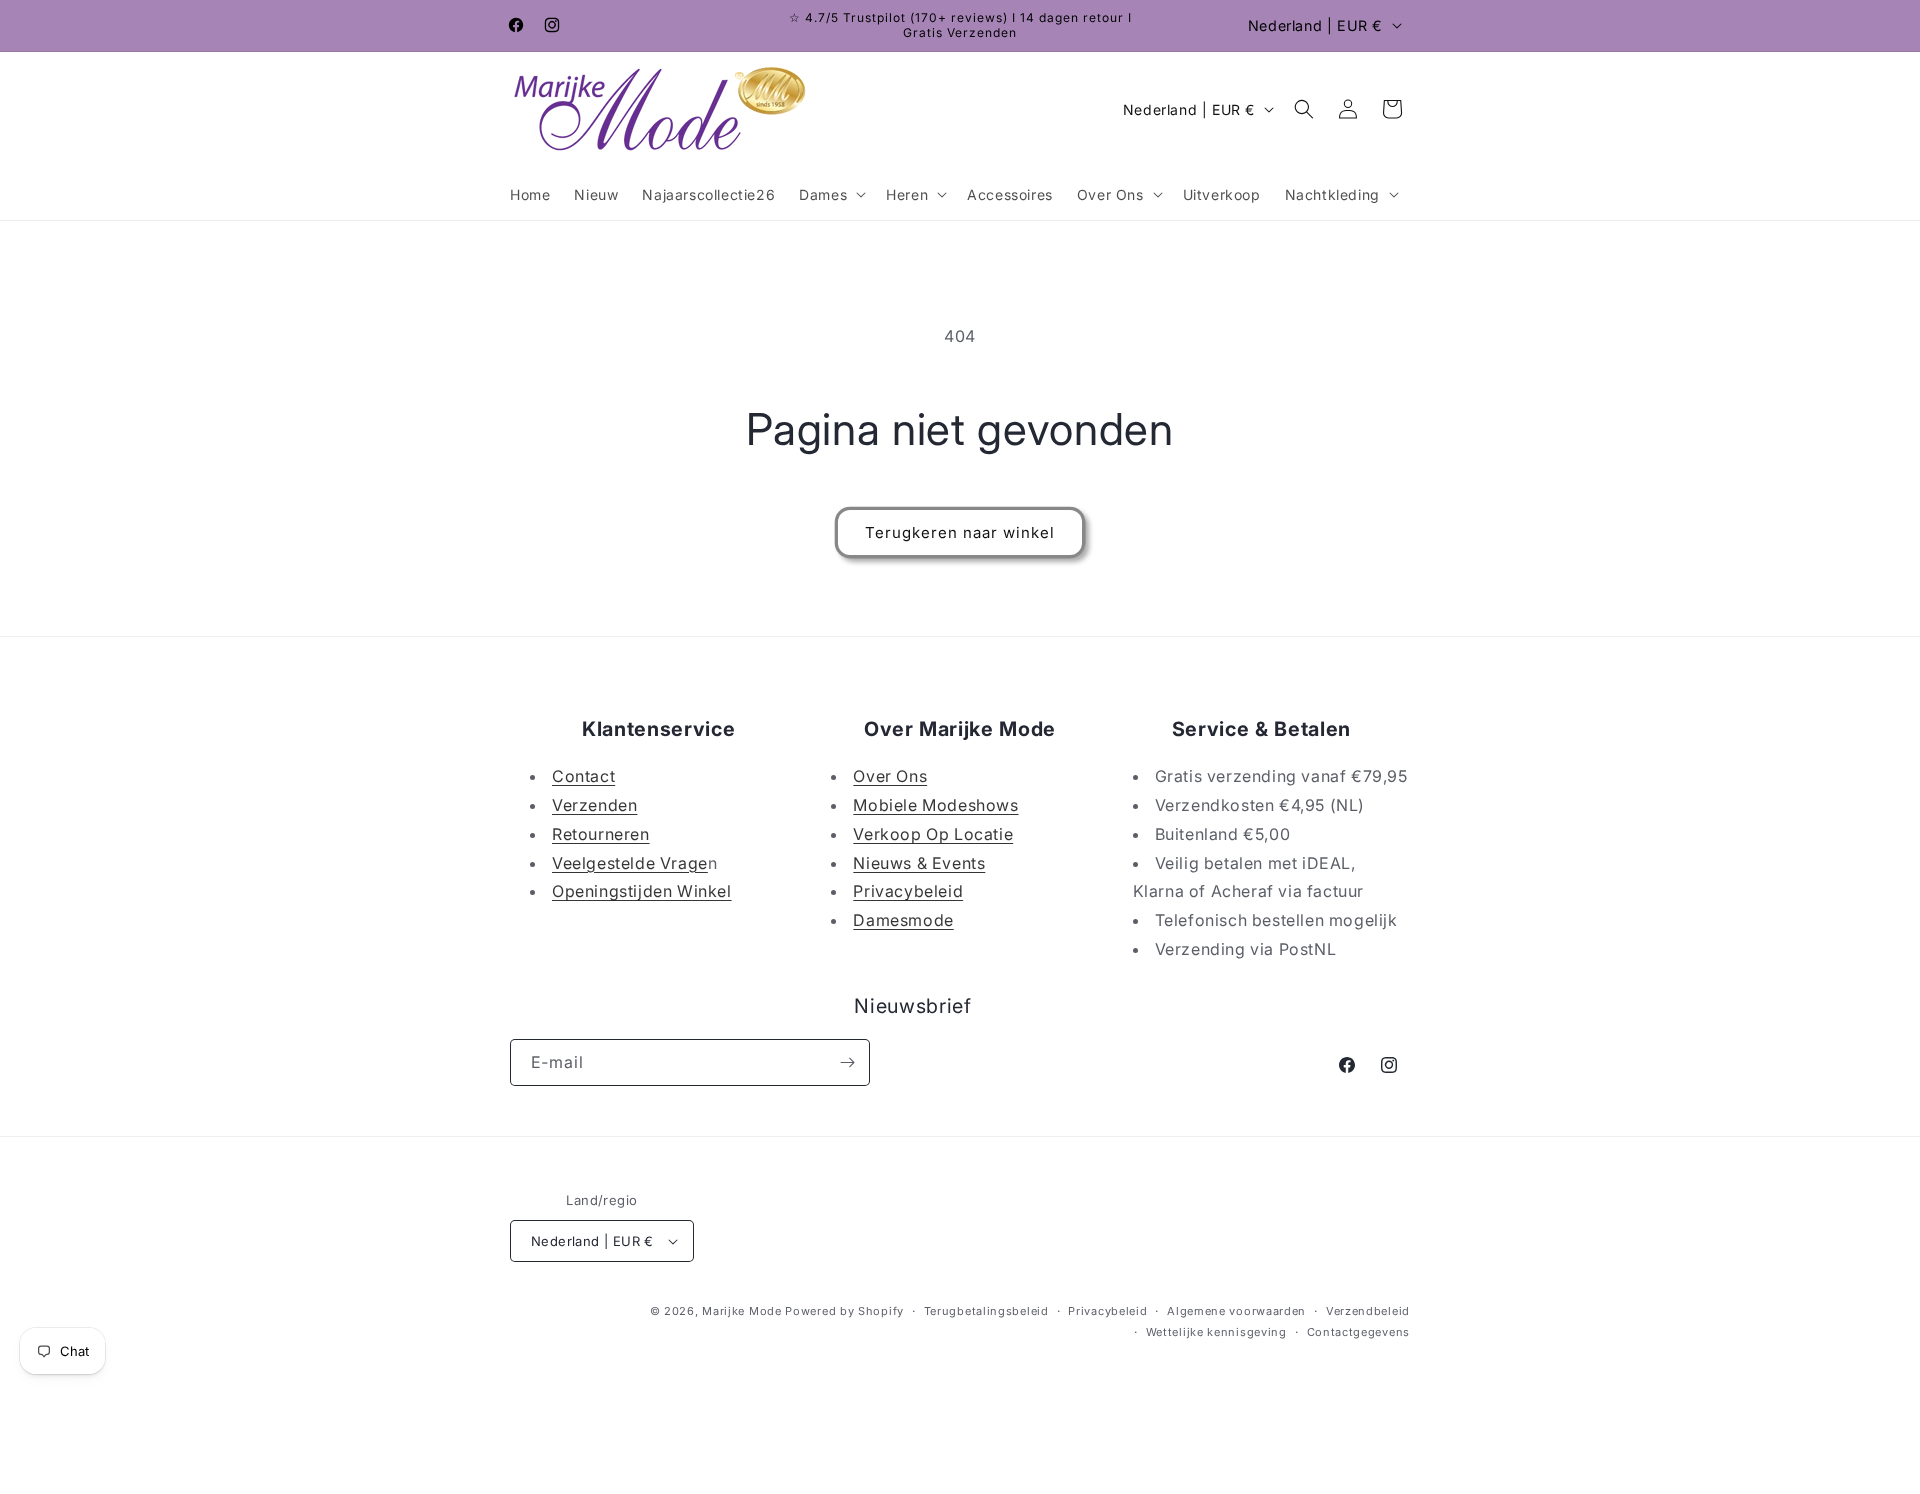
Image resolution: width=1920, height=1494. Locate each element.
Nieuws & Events (919, 863)
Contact (583, 776)
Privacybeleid (908, 891)
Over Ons (890, 776)
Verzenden (594, 805)
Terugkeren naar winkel (960, 532)
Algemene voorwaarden (1236, 1311)
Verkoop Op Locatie (933, 834)
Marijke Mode (741, 1311)
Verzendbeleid (1368, 1311)
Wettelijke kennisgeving (1216, 1332)
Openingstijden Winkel (642, 891)
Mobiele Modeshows (935, 805)
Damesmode (903, 920)
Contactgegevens (1359, 1332)
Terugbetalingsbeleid (986, 1311)
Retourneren (601, 834)
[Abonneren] (847, 1062)
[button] (830, 194)
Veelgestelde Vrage (630, 863)
